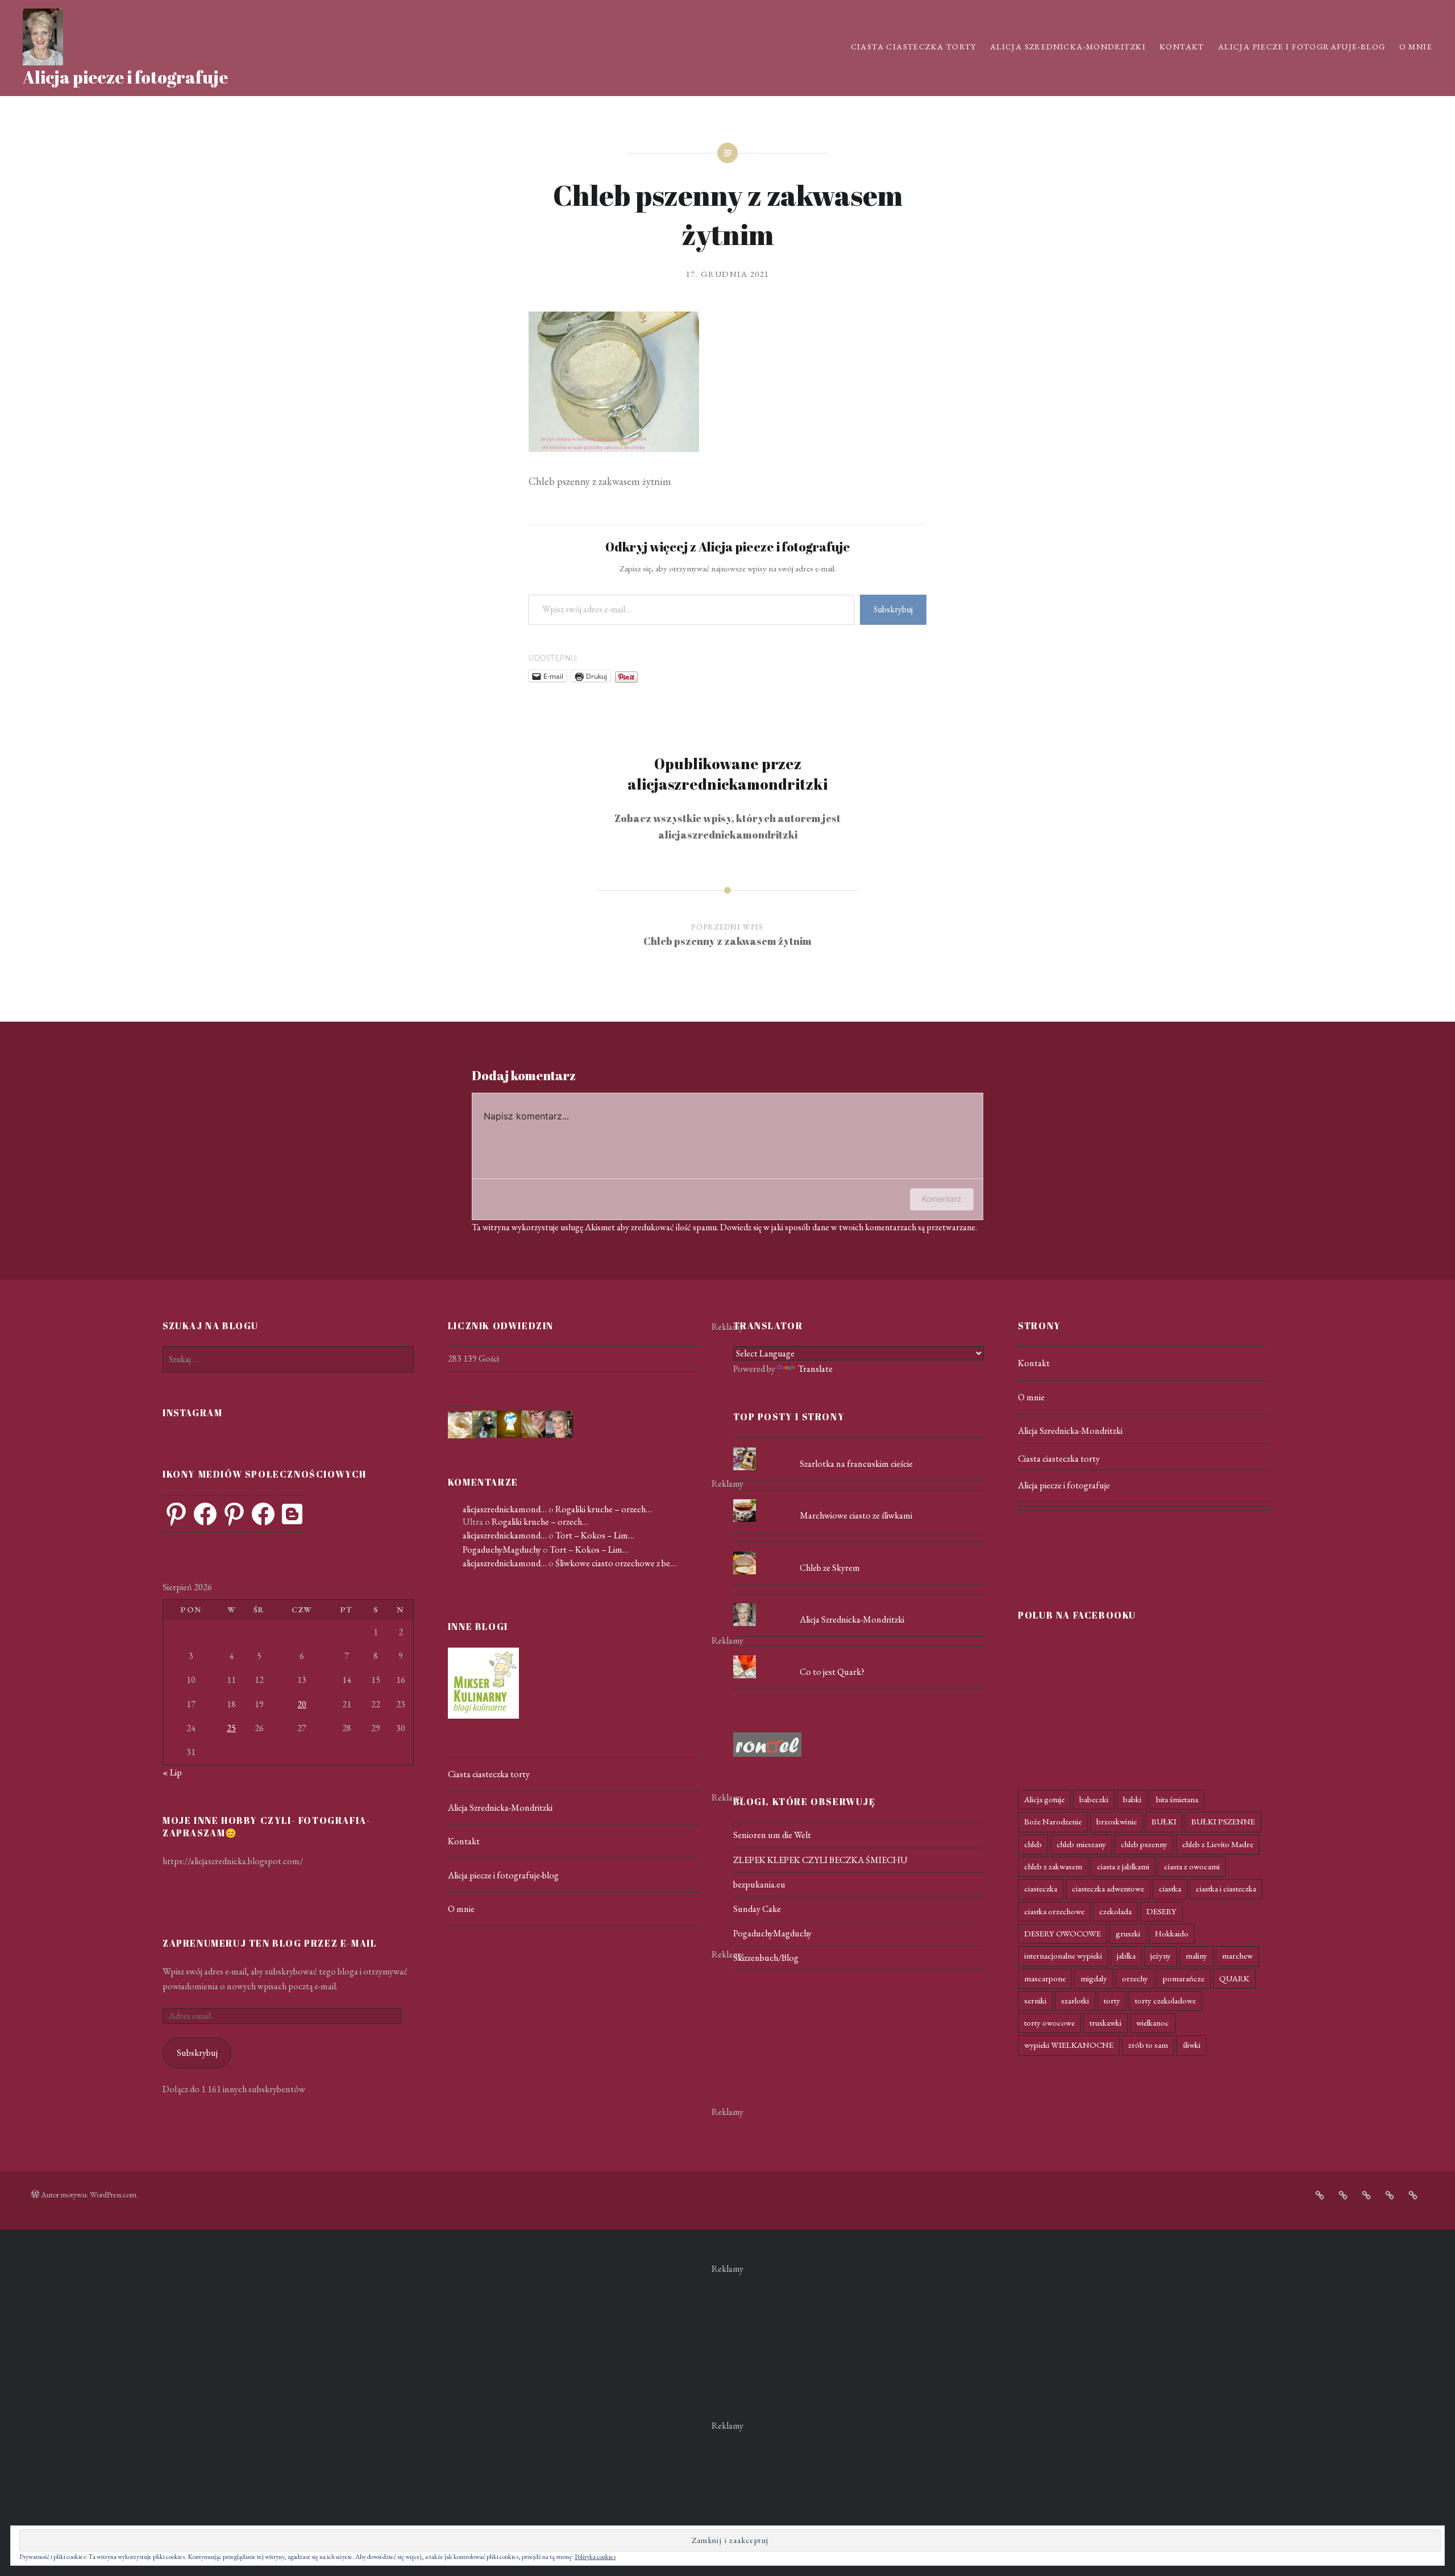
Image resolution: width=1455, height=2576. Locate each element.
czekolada (1115, 1911)
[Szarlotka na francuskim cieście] (859, 1447)
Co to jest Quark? (832, 1672)
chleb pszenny (1144, 1844)
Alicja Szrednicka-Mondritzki (1068, 47)
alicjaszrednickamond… (505, 1509)
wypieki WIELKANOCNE (1069, 2045)
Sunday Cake (757, 1909)
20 (302, 1704)
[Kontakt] (1366, 2195)
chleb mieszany (1081, 1844)
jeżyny (1161, 1955)
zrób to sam (1148, 2045)
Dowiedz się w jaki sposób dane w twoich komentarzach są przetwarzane (848, 1227)
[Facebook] (205, 1514)
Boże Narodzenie (1053, 1821)
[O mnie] (1413, 2195)
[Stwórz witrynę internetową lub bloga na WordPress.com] (35, 2195)
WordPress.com (113, 2195)
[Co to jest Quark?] (859, 1656)
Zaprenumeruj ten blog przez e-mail (269, 1943)
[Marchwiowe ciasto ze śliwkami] (859, 1499)
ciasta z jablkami (1123, 1866)
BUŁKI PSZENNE (1223, 1821)
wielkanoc (1153, 2023)
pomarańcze (1184, 1978)
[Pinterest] (176, 1514)
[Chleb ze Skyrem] (859, 1552)
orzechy (1135, 1978)
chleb (1033, 1844)
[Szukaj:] (288, 1359)
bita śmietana (1177, 1799)
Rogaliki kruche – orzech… (604, 1509)
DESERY (1161, 1911)
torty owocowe (1049, 2023)
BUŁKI (1164, 1821)
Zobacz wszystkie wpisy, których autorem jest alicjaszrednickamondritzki (727, 826)
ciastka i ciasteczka (1226, 1888)
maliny (1196, 1955)
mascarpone (1045, 1978)
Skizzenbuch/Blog (766, 1958)
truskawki (1105, 2023)
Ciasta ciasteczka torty (914, 47)
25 (231, 1728)
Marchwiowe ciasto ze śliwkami (856, 1515)
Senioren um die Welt (772, 1835)
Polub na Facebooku (1077, 1615)
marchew (1237, 1955)
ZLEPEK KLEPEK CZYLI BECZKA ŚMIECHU (820, 1860)
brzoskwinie (1117, 1821)
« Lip (172, 1772)
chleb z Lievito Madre (1218, 1844)
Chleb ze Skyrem (830, 1568)
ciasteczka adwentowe (1108, 1888)
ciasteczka (1041, 1888)
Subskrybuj (893, 609)
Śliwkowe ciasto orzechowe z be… (616, 1563)
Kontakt (1182, 47)
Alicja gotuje (1044, 1799)
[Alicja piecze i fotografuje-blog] (1390, 2195)
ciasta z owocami (1192, 1866)
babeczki (1094, 1799)
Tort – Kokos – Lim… (595, 1535)
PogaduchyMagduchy (502, 1550)
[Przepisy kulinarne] (483, 1716)
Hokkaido (1172, 1933)
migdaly (1094, 1978)
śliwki (1192, 2045)
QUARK (1234, 1978)
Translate (815, 1369)
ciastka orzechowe (1054, 1911)
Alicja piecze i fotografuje (125, 77)
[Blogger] (292, 1514)
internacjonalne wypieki (1063, 1955)
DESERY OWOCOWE (1063, 1933)
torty (1112, 2000)
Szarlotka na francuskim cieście (856, 1464)
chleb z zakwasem (1053, 1866)
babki (1132, 1799)
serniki (1035, 2000)
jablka (1126, 1955)
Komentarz (942, 1199)
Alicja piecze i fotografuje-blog (1302, 47)
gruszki (1128, 1933)
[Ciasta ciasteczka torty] (1320, 2195)
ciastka (1170, 1888)
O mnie (1416, 47)
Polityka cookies (595, 2557)
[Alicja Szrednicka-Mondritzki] (859, 1603)
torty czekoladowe (1165, 2000)
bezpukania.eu (759, 1884)
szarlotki (1075, 2000)
